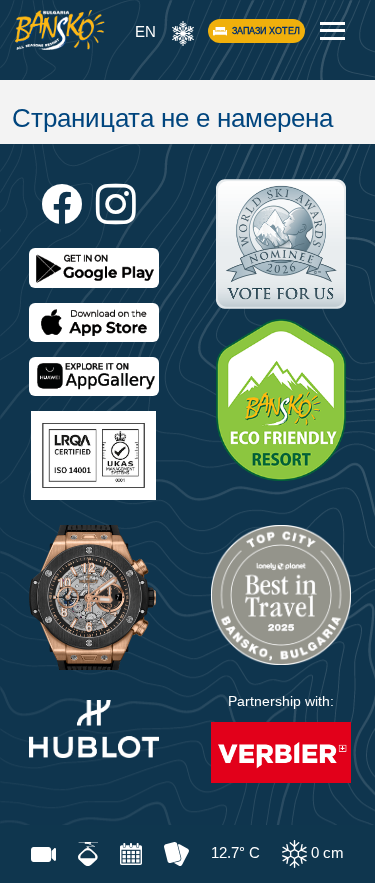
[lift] (88, 853)
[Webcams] (43, 853)
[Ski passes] (176, 853)
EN (145, 31)
